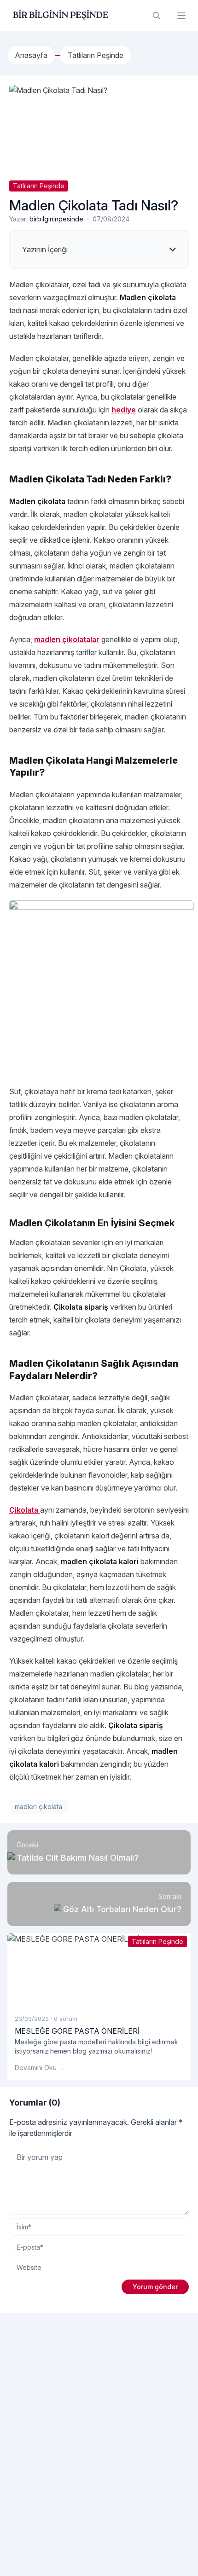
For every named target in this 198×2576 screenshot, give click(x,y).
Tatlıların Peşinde (39, 186)
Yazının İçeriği (45, 249)
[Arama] (157, 16)
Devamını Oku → (40, 2068)
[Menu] (181, 16)
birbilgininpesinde (56, 219)
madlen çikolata (38, 1807)
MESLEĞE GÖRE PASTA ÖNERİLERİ (77, 2031)
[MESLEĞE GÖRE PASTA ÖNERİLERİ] (99, 1970)
